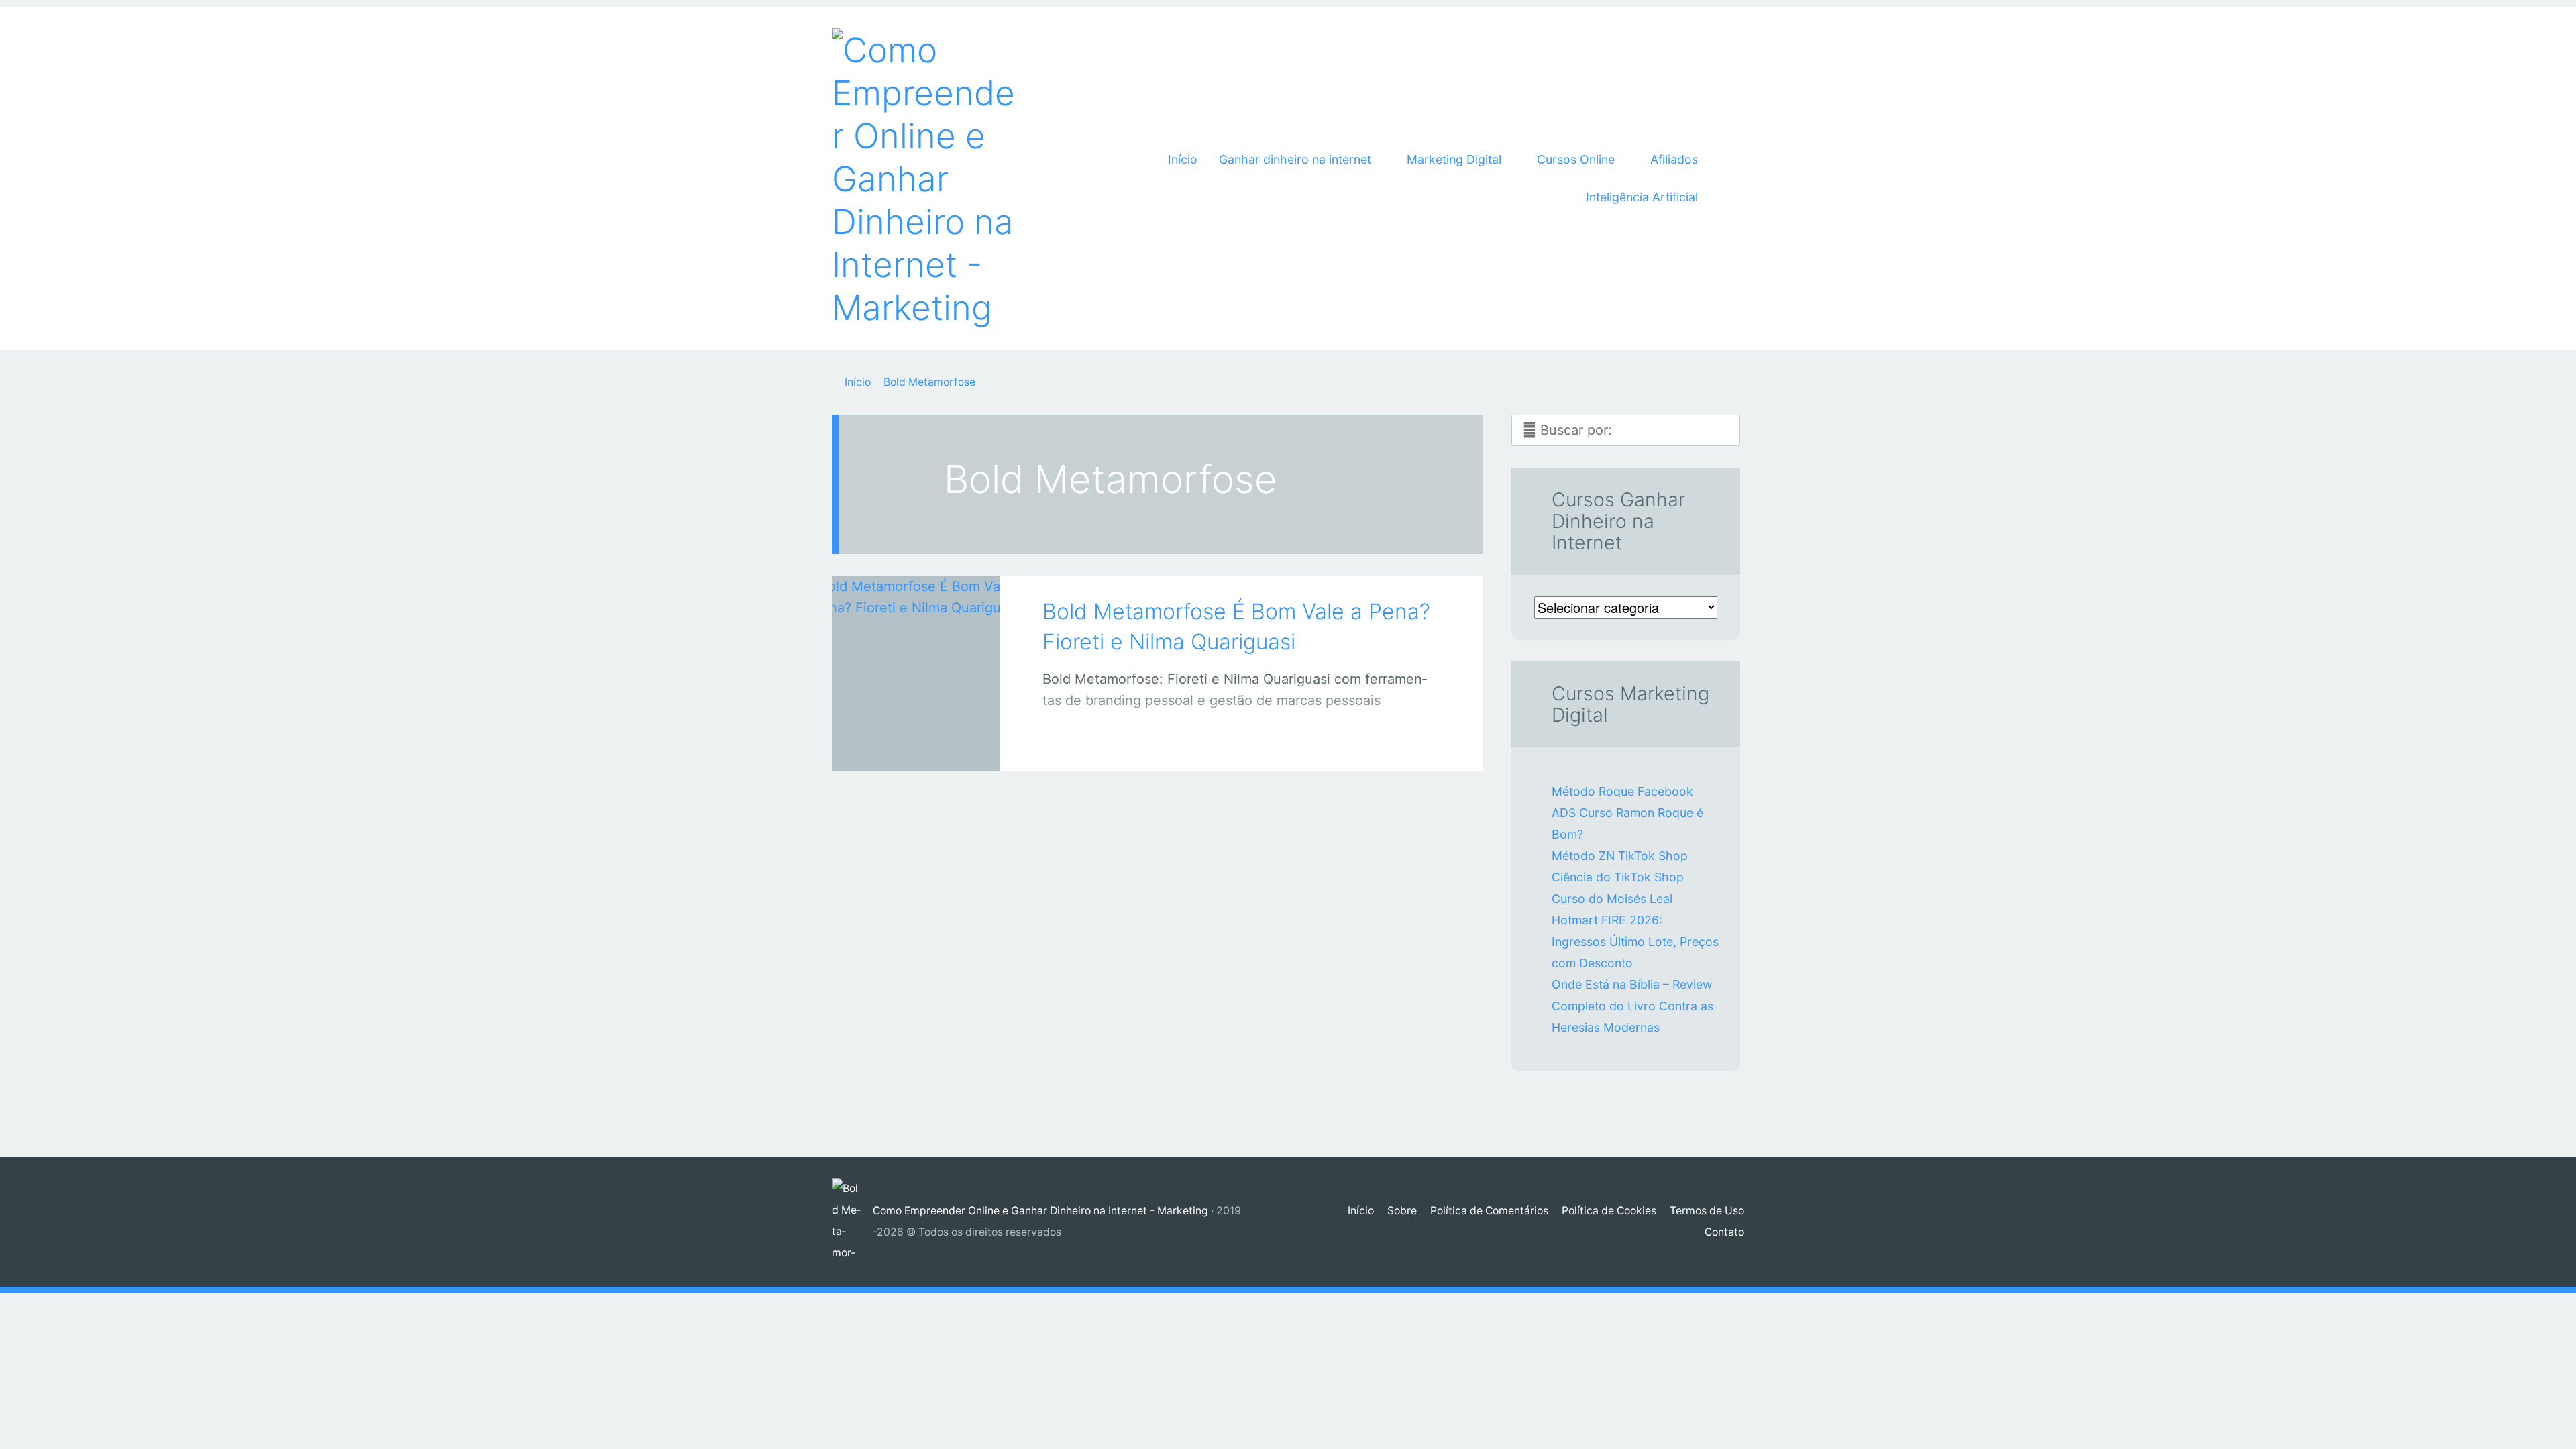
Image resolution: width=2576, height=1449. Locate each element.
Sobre (1402, 1211)
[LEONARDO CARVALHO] (933, 744)
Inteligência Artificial (1642, 197)
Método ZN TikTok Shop (1620, 856)
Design (902, 747)
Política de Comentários (1489, 1211)
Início (1183, 159)
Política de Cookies (1609, 1211)
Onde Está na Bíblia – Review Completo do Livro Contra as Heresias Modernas (1632, 1006)
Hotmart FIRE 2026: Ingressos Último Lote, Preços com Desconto (1635, 942)
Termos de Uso (1707, 1211)
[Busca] (1726, 146)
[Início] (852, 1222)
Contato (1724, 1232)
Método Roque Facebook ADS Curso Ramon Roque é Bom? (1627, 813)
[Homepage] (926, 178)
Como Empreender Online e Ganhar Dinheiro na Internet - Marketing (1040, 1211)
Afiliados (1674, 159)
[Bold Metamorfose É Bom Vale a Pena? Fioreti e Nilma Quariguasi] (916, 655)
